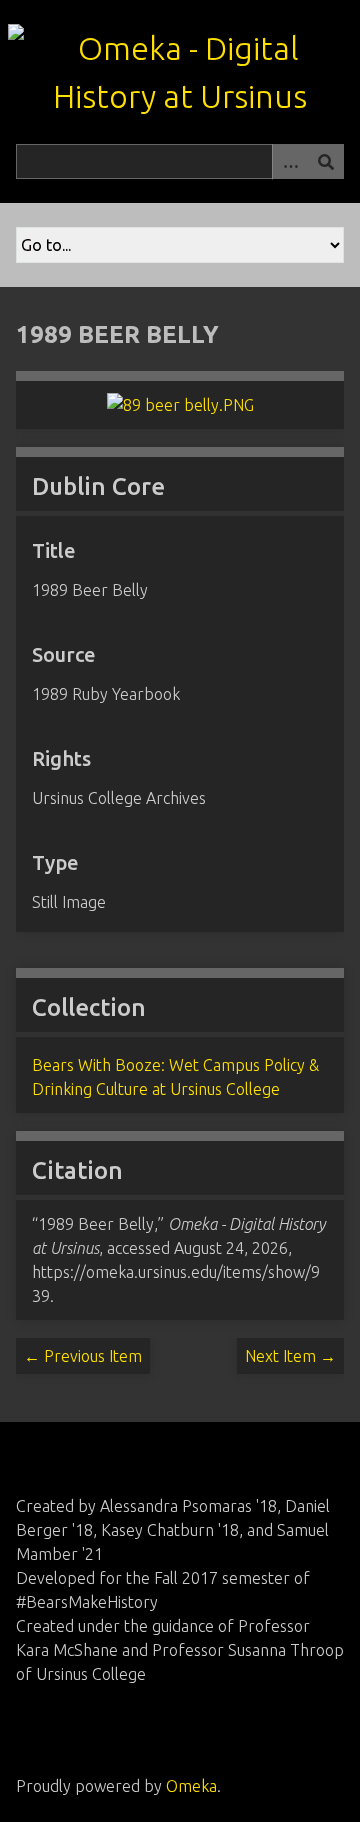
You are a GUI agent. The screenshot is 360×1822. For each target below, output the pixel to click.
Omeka (191, 1786)
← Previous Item (83, 1356)
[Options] (290, 161)
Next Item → (290, 1356)
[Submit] (326, 161)
